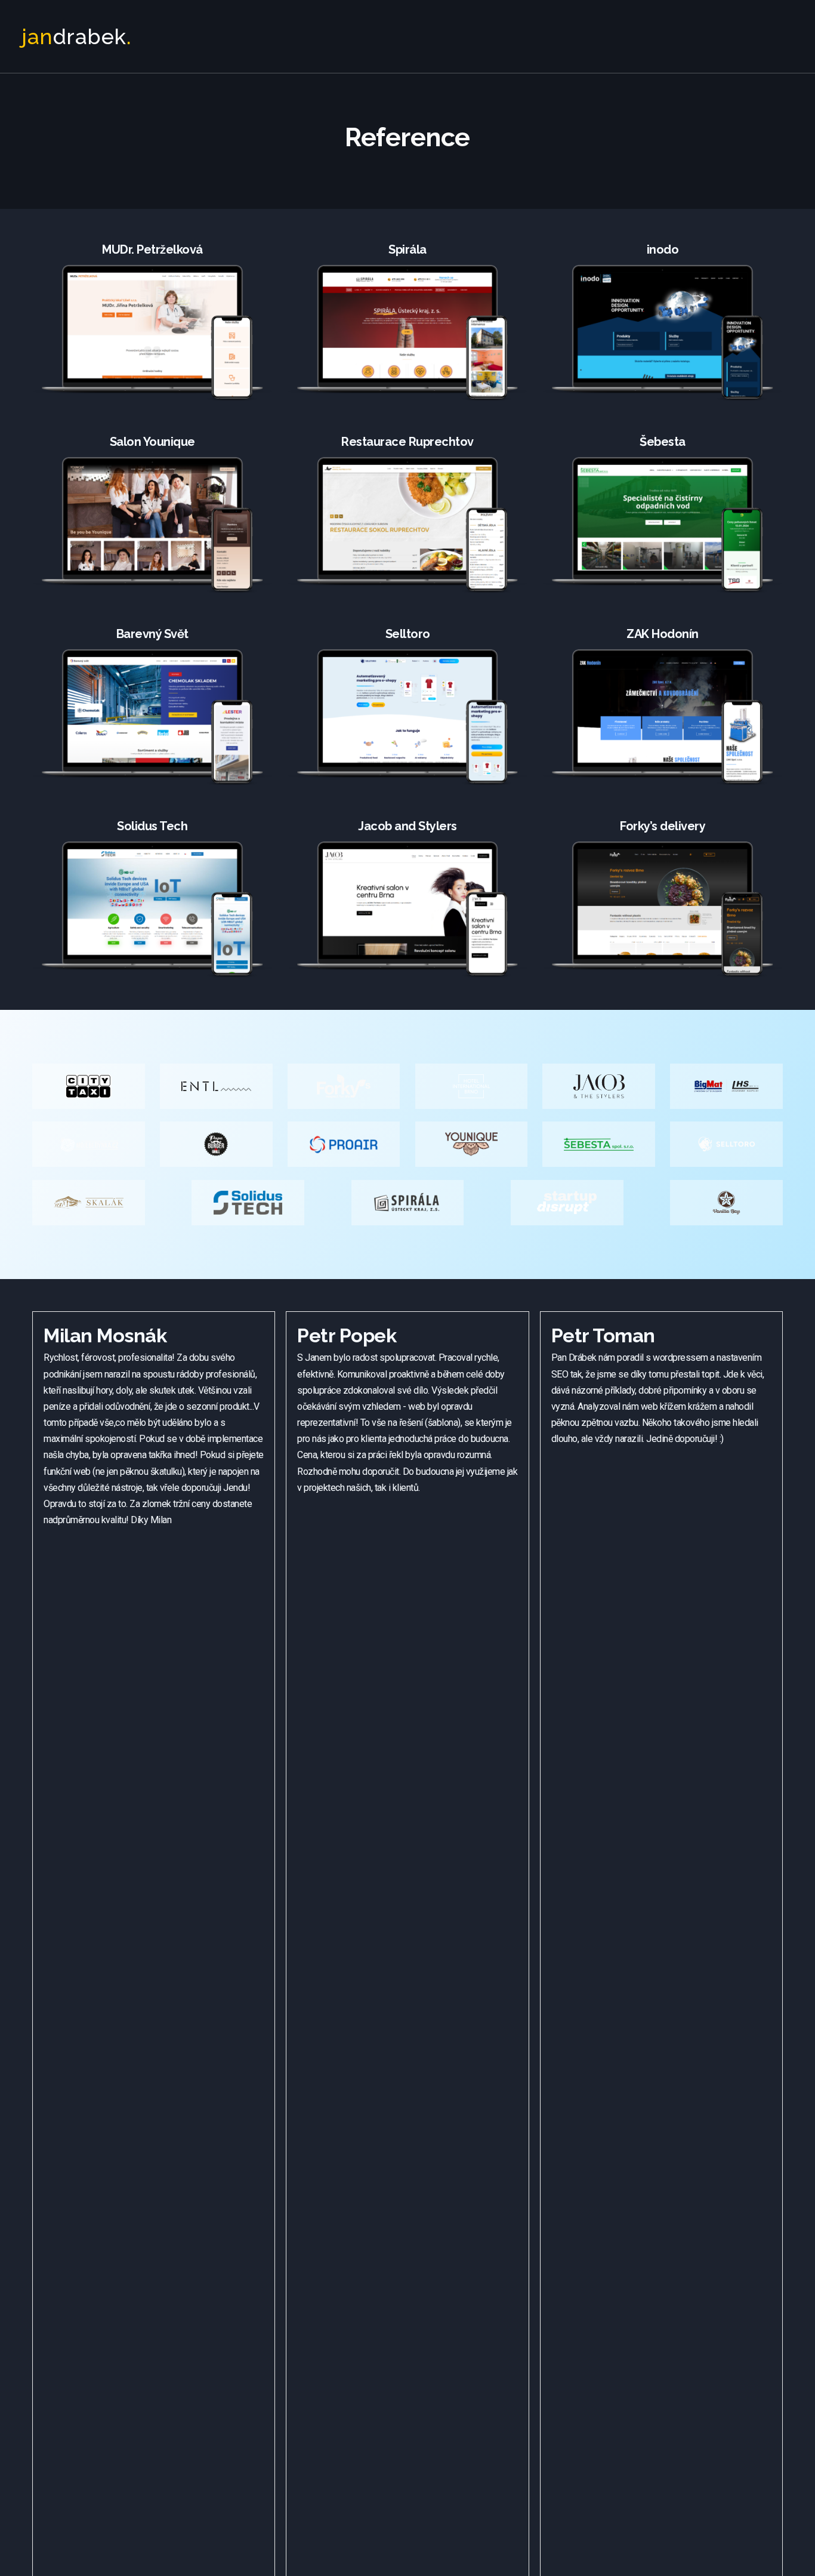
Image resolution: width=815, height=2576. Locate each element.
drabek (76, 36)
